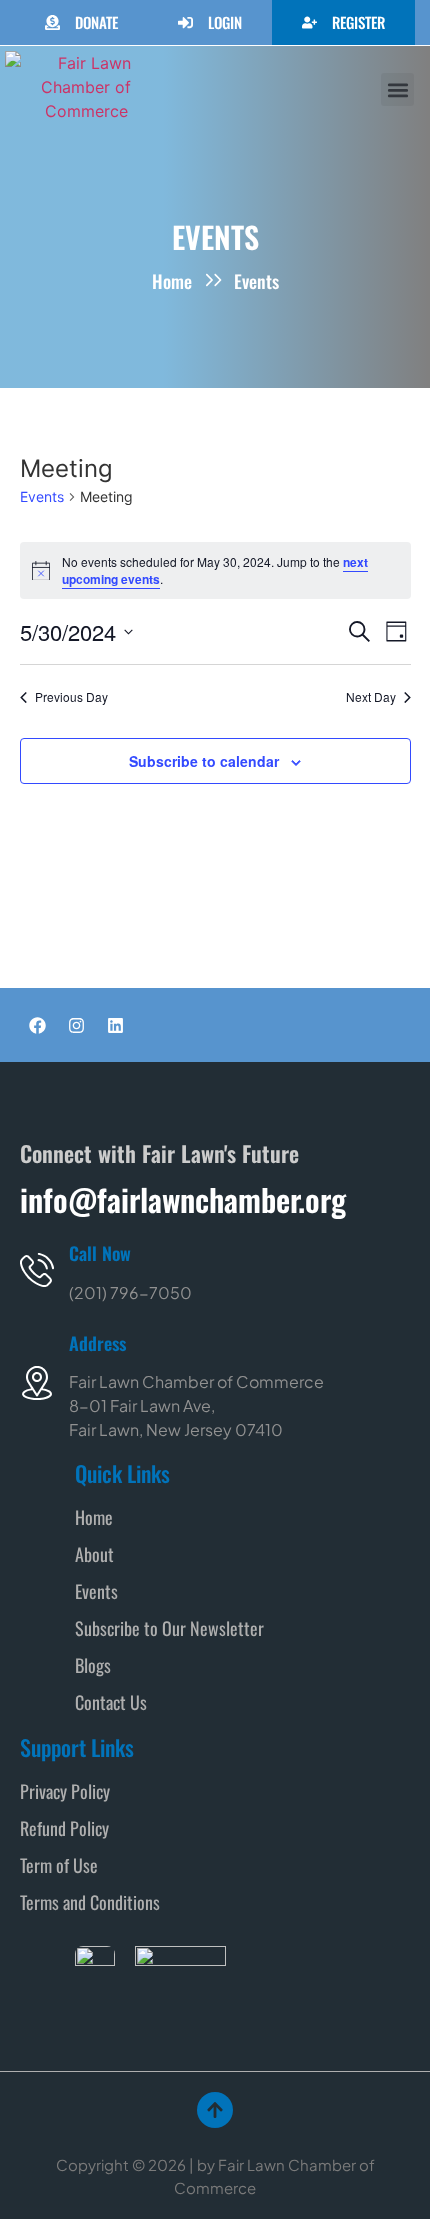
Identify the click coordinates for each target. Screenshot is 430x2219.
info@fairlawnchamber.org (183, 1199)
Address (97, 1343)
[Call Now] (37, 1270)
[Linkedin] (115, 1025)
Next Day (371, 697)
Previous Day (71, 697)
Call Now (100, 1253)
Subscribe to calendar (204, 761)
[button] (397, 89)
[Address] (37, 1383)
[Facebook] (37, 1025)
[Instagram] (76, 1025)
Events (42, 496)
